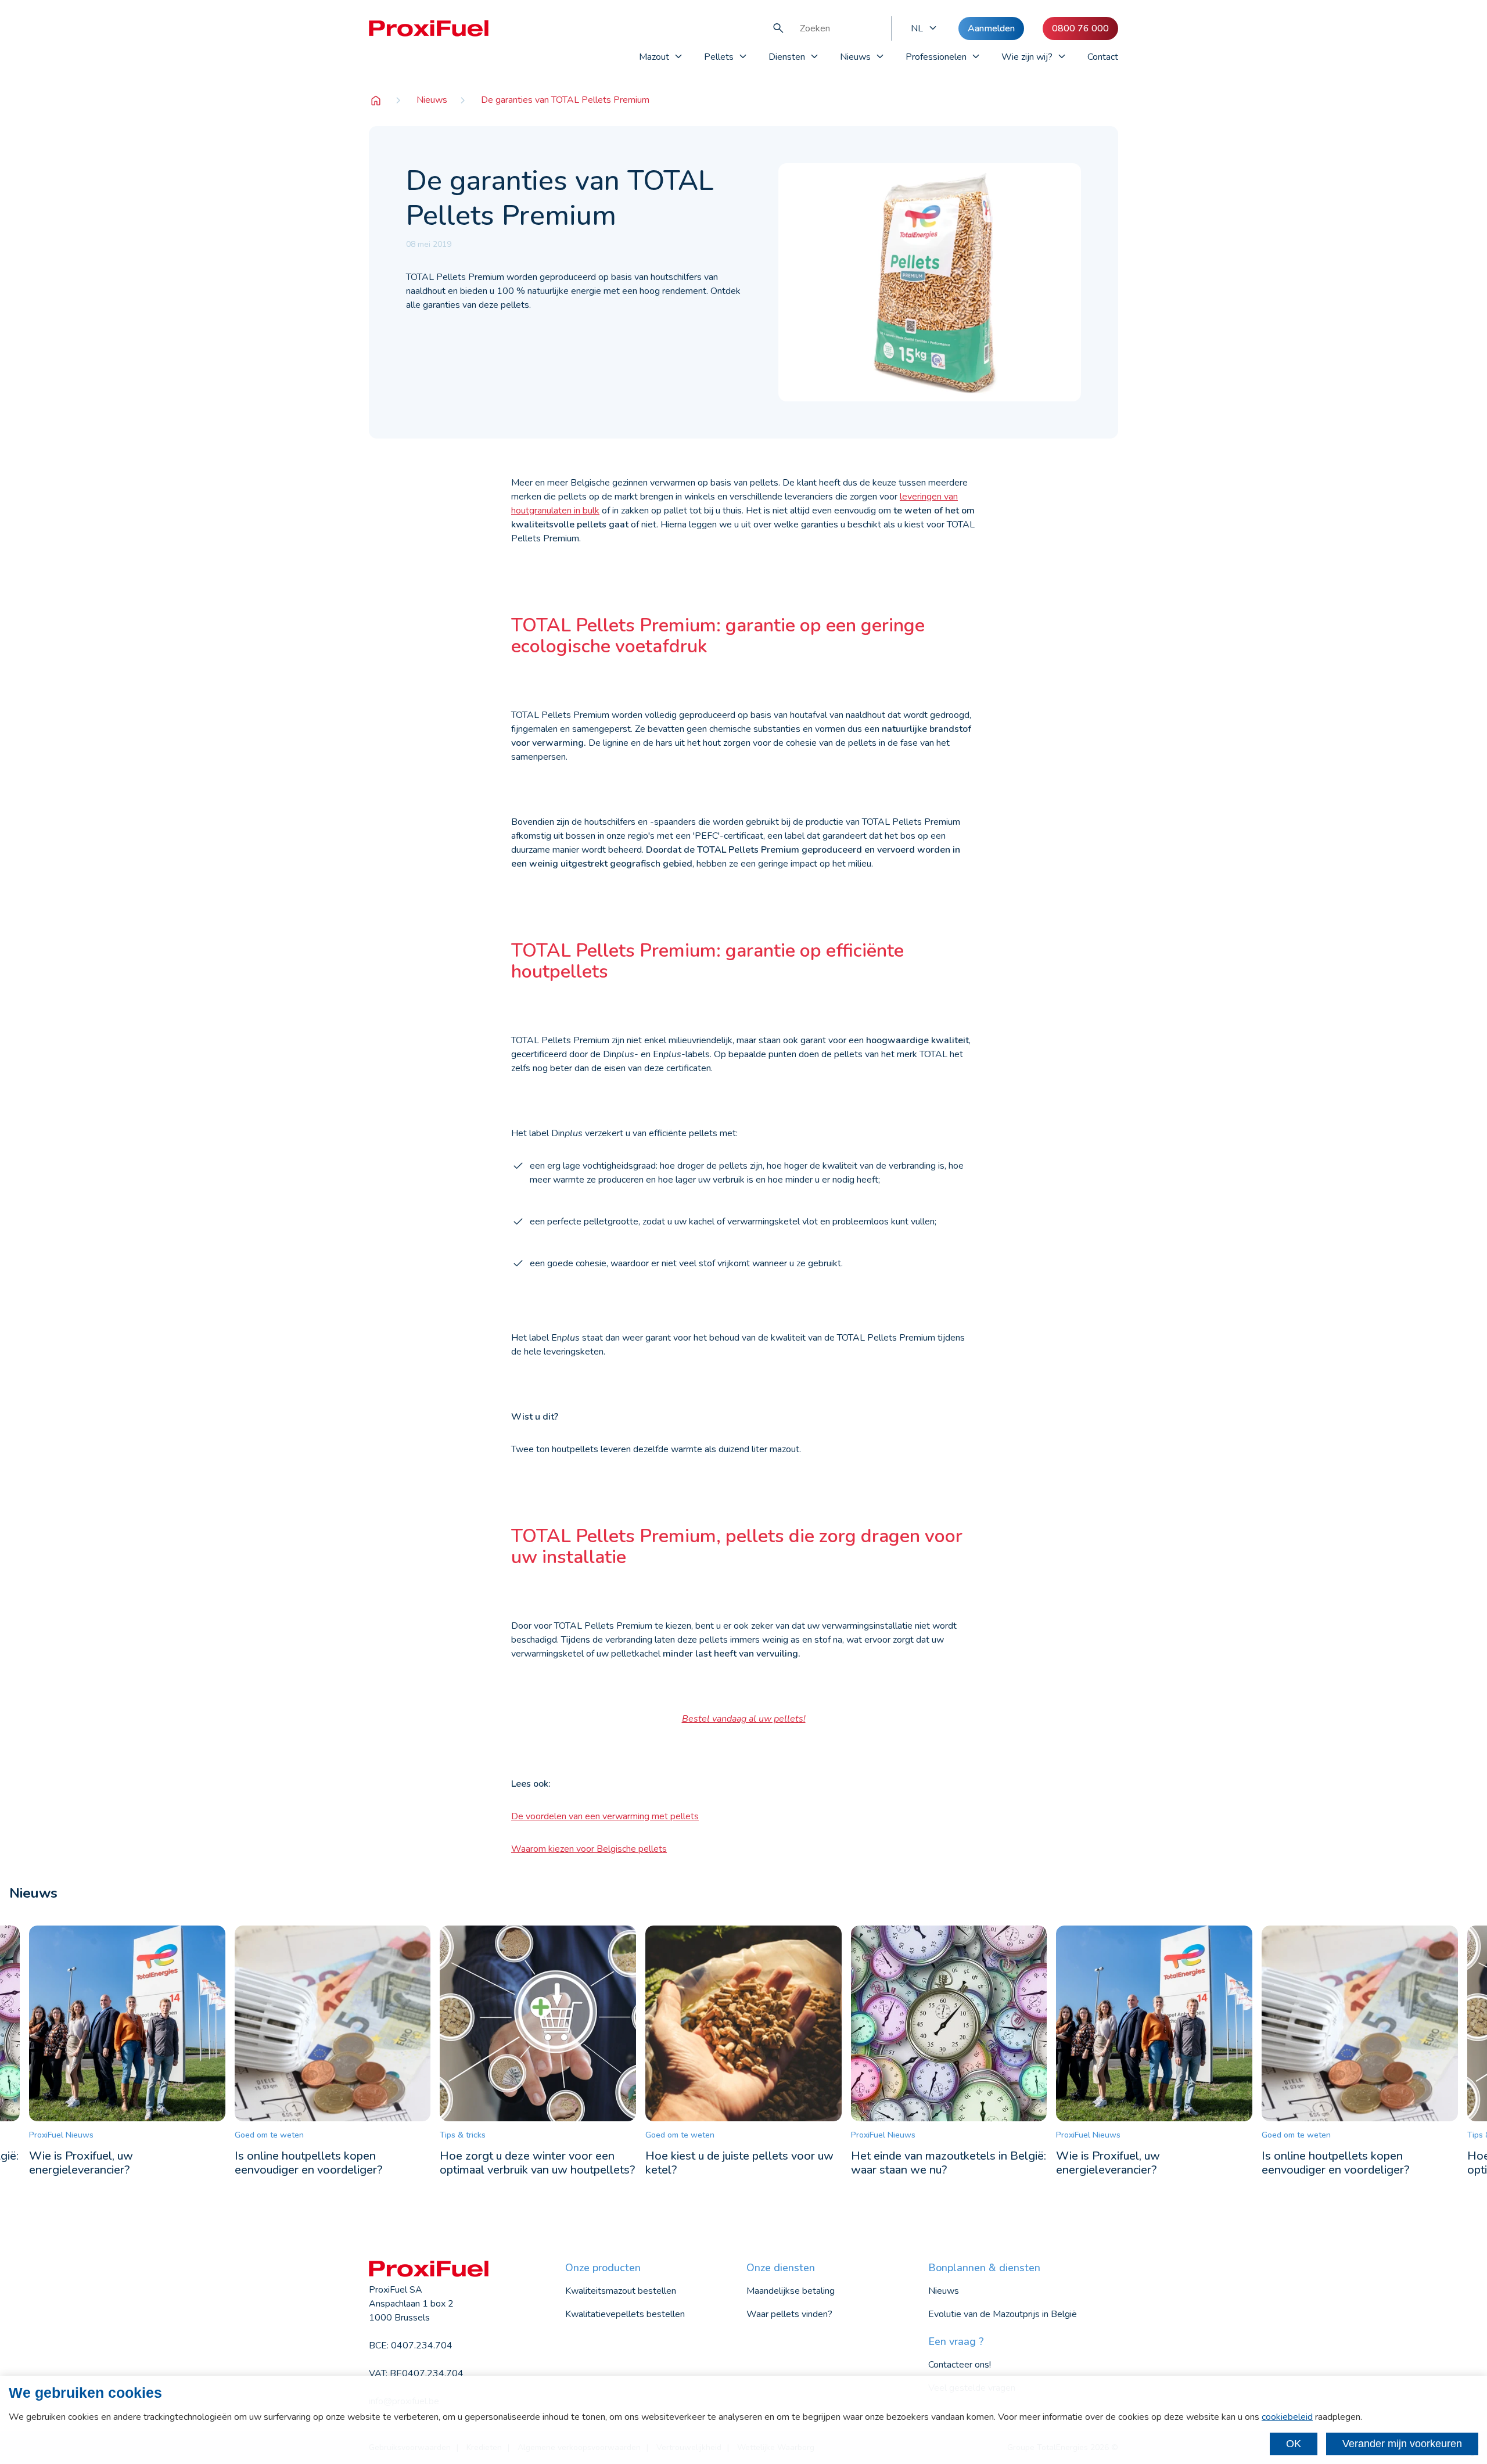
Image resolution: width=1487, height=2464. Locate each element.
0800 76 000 (1080, 28)
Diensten (787, 57)
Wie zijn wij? (1027, 57)
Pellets (719, 57)
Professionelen (936, 57)
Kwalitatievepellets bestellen (625, 2314)
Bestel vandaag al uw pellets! (744, 1719)
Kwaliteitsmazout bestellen (621, 2291)
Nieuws (855, 57)
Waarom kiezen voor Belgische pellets (589, 1849)
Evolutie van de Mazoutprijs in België (1003, 2314)
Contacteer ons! (960, 2365)
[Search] (778, 28)
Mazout (654, 57)
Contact (1103, 57)
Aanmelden (991, 28)
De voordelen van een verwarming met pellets (605, 1816)
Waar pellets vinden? (789, 2314)
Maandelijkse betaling (791, 2291)
